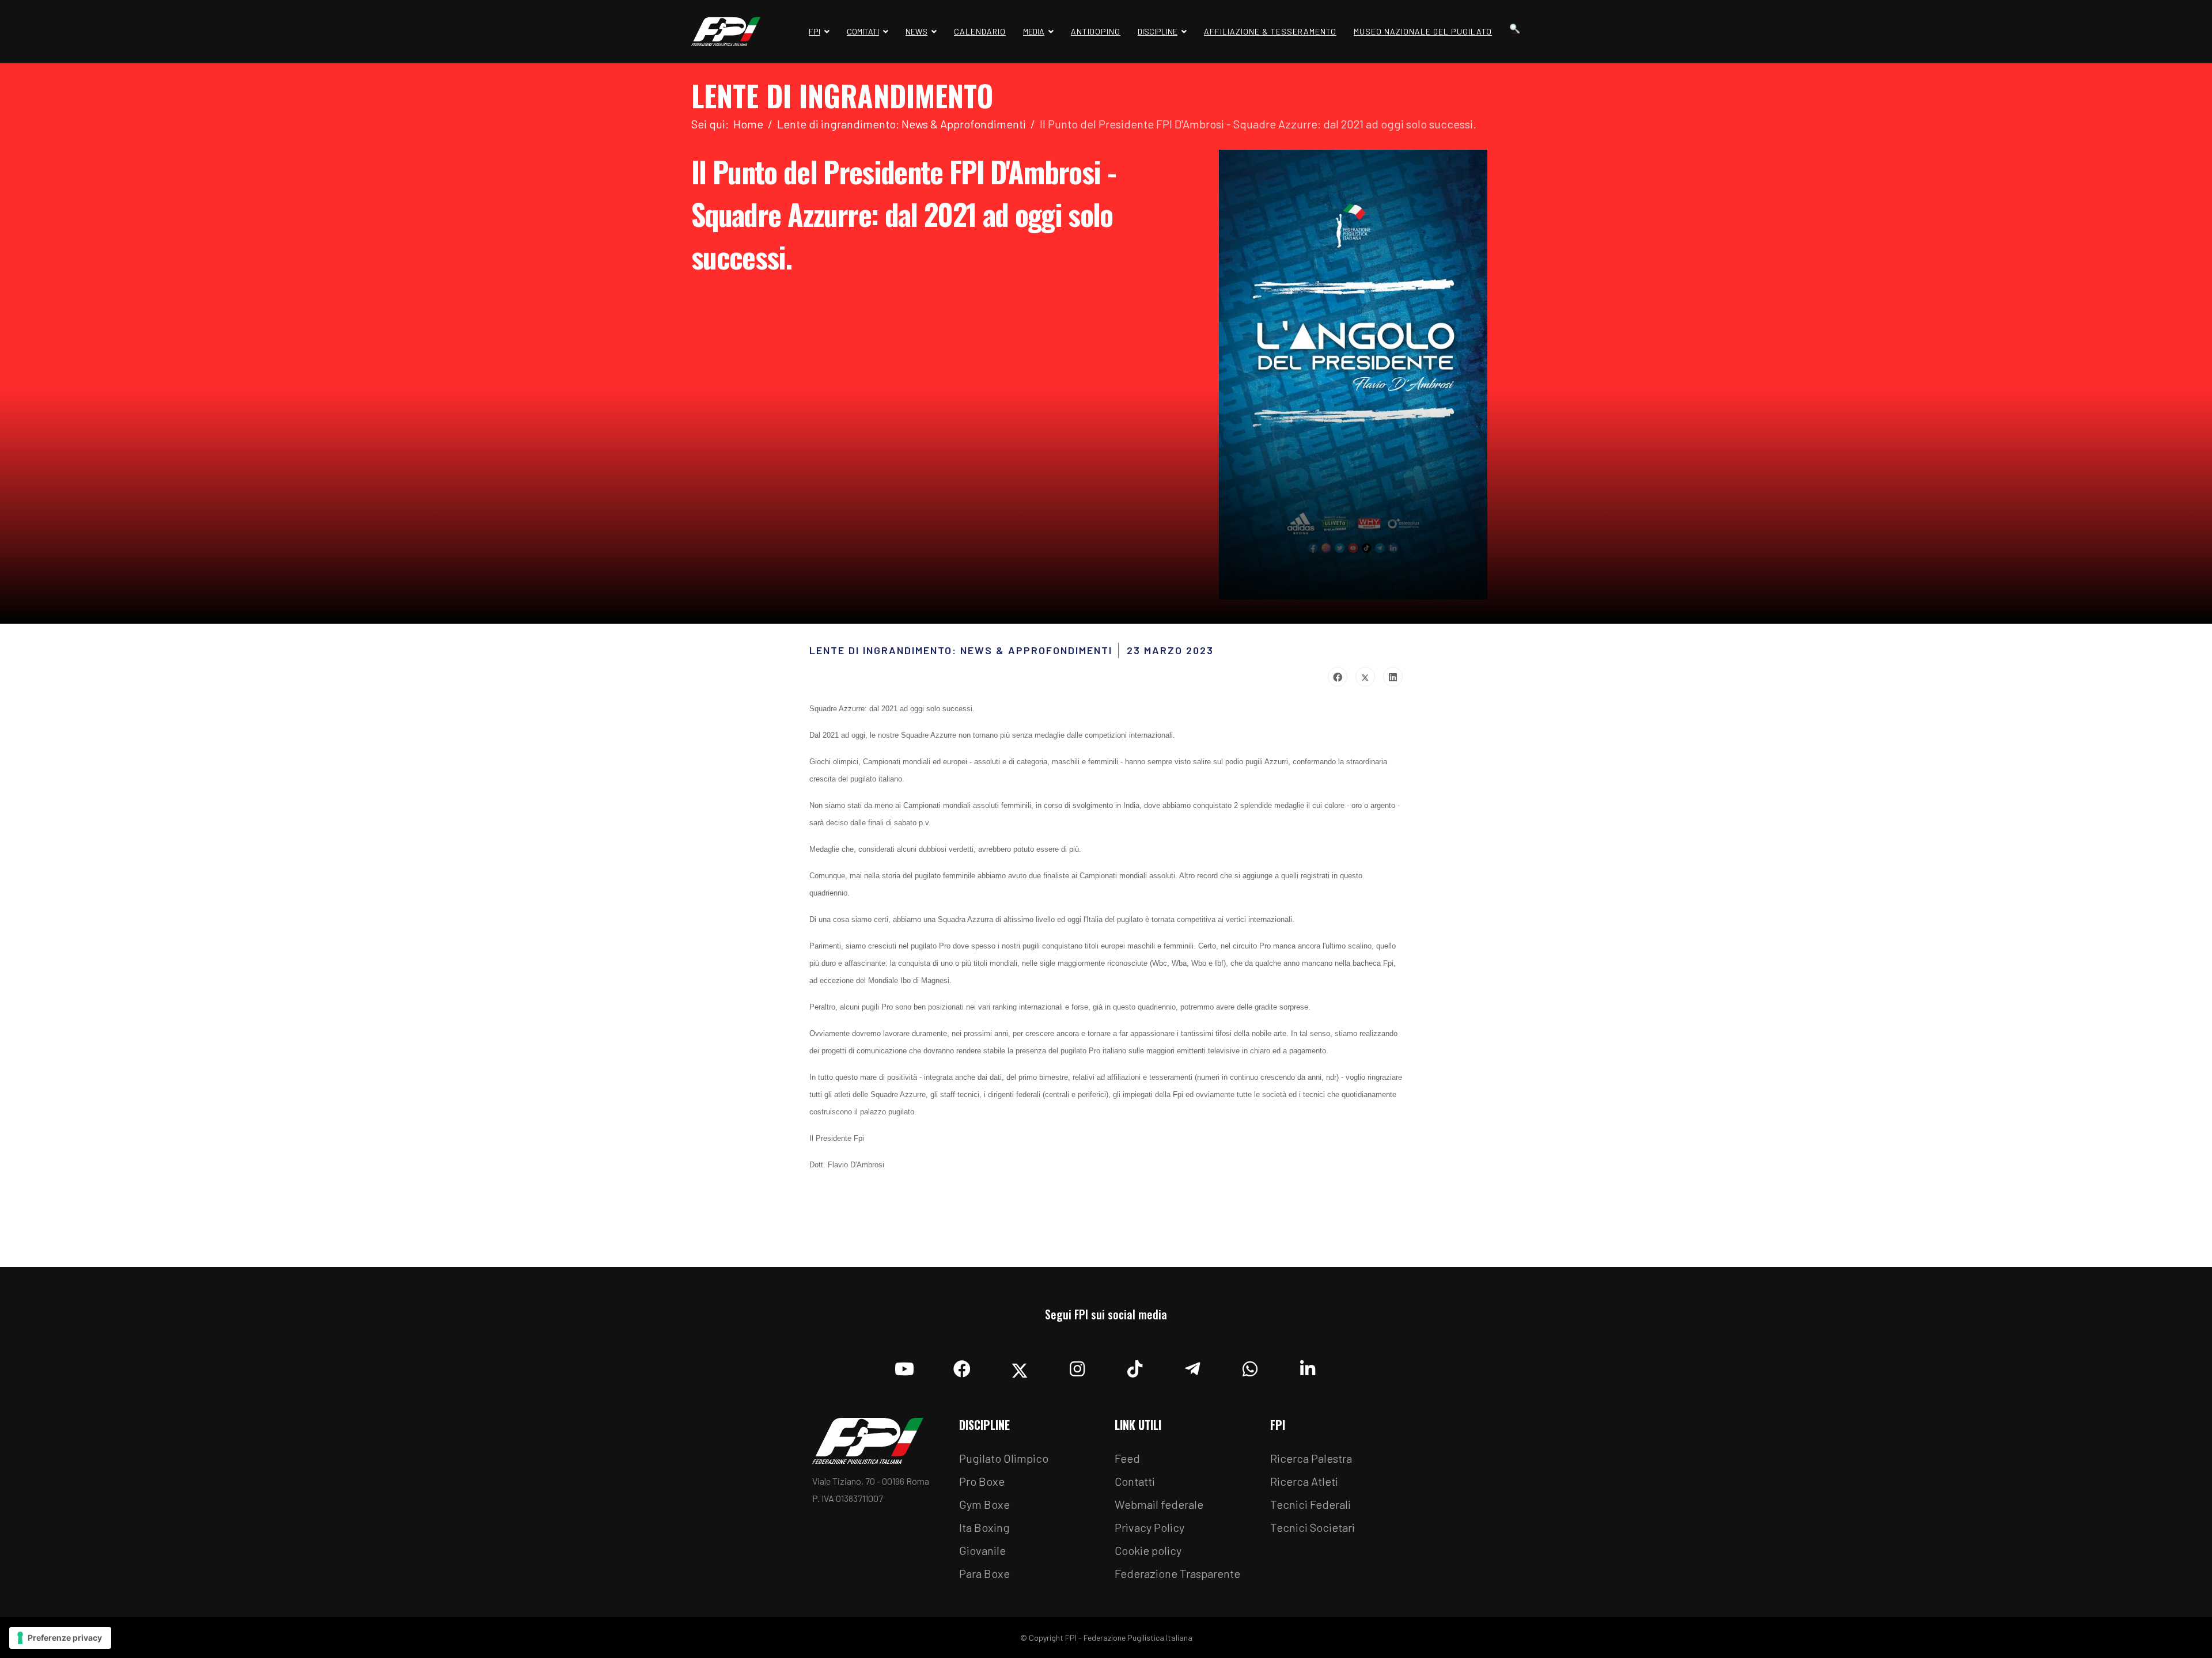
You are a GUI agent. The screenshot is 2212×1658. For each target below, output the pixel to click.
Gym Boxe (984, 1504)
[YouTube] (904, 1366)
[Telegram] (1192, 1366)
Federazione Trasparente (1177, 1573)
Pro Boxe (982, 1481)
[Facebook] (1338, 677)
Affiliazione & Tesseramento (1270, 31)
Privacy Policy (1149, 1527)
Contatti (1135, 1481)
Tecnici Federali (1310, 1504)
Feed (1127, 1458)
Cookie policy (1148, 1550)
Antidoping (1096, 31)
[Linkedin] (1308, 1366)
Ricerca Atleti (1304, 1481)
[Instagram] (1077, 1366)
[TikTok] (1135, 1366)
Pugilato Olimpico (1004, 1458)
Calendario (980, 31)
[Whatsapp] (1250, 1366)
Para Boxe (984, 1573)
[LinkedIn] (1393, 677)
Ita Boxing (984, 1527)
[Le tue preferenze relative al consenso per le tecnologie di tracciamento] (60, 1638)
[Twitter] (1365, 677)
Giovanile (982, 1550)
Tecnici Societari (1313, 1527)
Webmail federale (1159, 1504)
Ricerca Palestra (1311, 1458)
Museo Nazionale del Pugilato (1423, 31)
